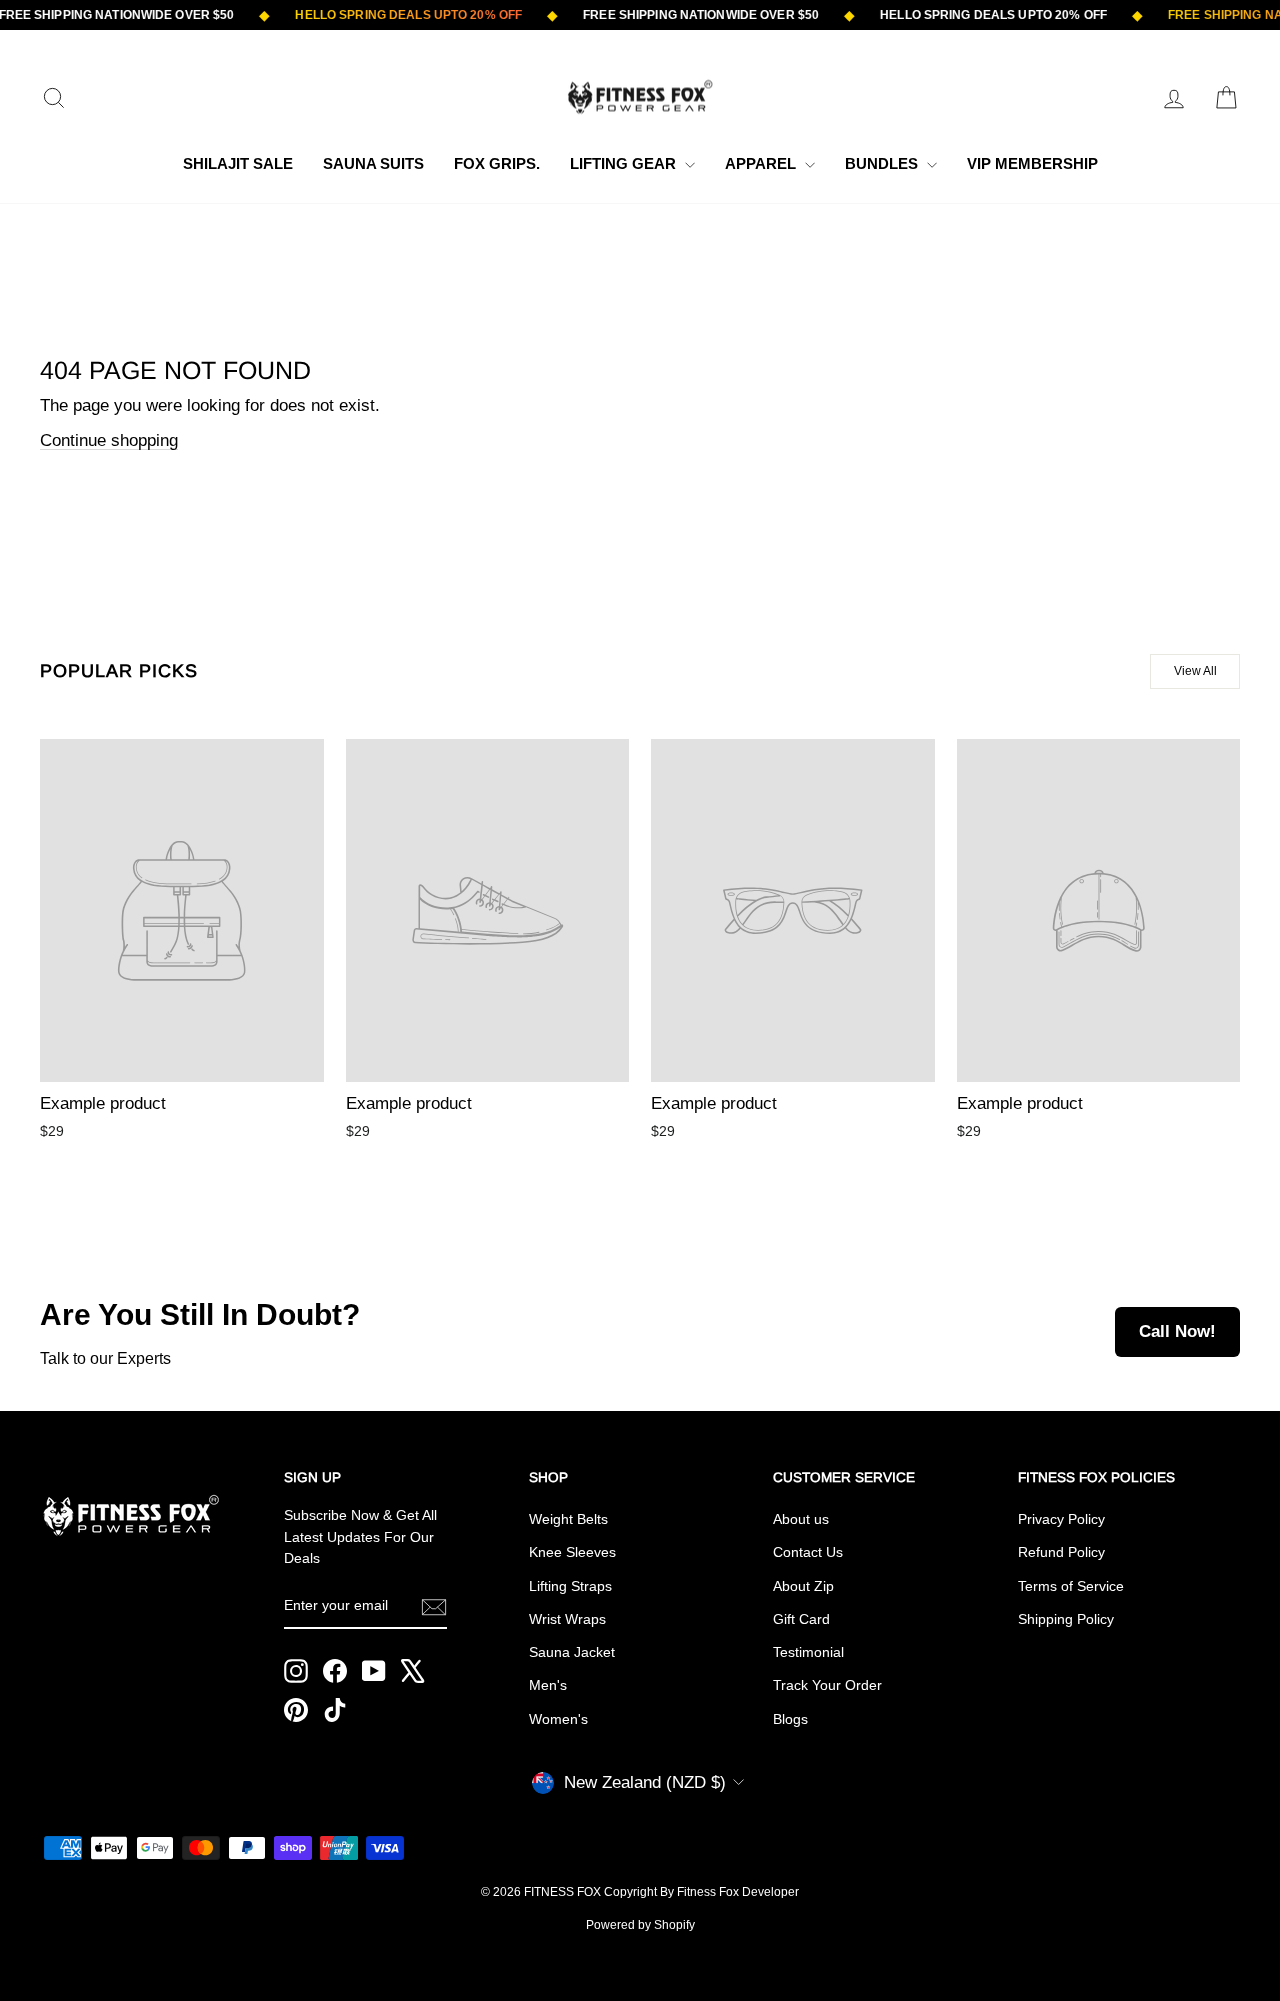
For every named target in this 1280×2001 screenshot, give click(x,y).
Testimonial (808, 1652)
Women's (558, 1719)
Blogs (790, 1719)
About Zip (803, 1586)
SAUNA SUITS (373, 163)
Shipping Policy (1066, 1619)
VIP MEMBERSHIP (1032, 163)
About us (801, 1519)
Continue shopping (109, 440)
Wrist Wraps (567, 1619)
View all (1195, 671)
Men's (548, 1685)
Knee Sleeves (572, 1552)
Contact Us (808, 1552)
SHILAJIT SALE (238, 163)
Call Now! (1177, 1331)
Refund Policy (1061, 1552)
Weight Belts (568, 1519)
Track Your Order (827, 1685)
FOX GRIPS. (497, 163)
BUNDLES (883, 163)
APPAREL (762, 163)
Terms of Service (1071, 1586)
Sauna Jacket (572, 1652)
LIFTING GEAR (625, 163)
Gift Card (801, 1619)
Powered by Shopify (640, 1925)
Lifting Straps (570, 1586)
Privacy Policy (1061, 1519)
